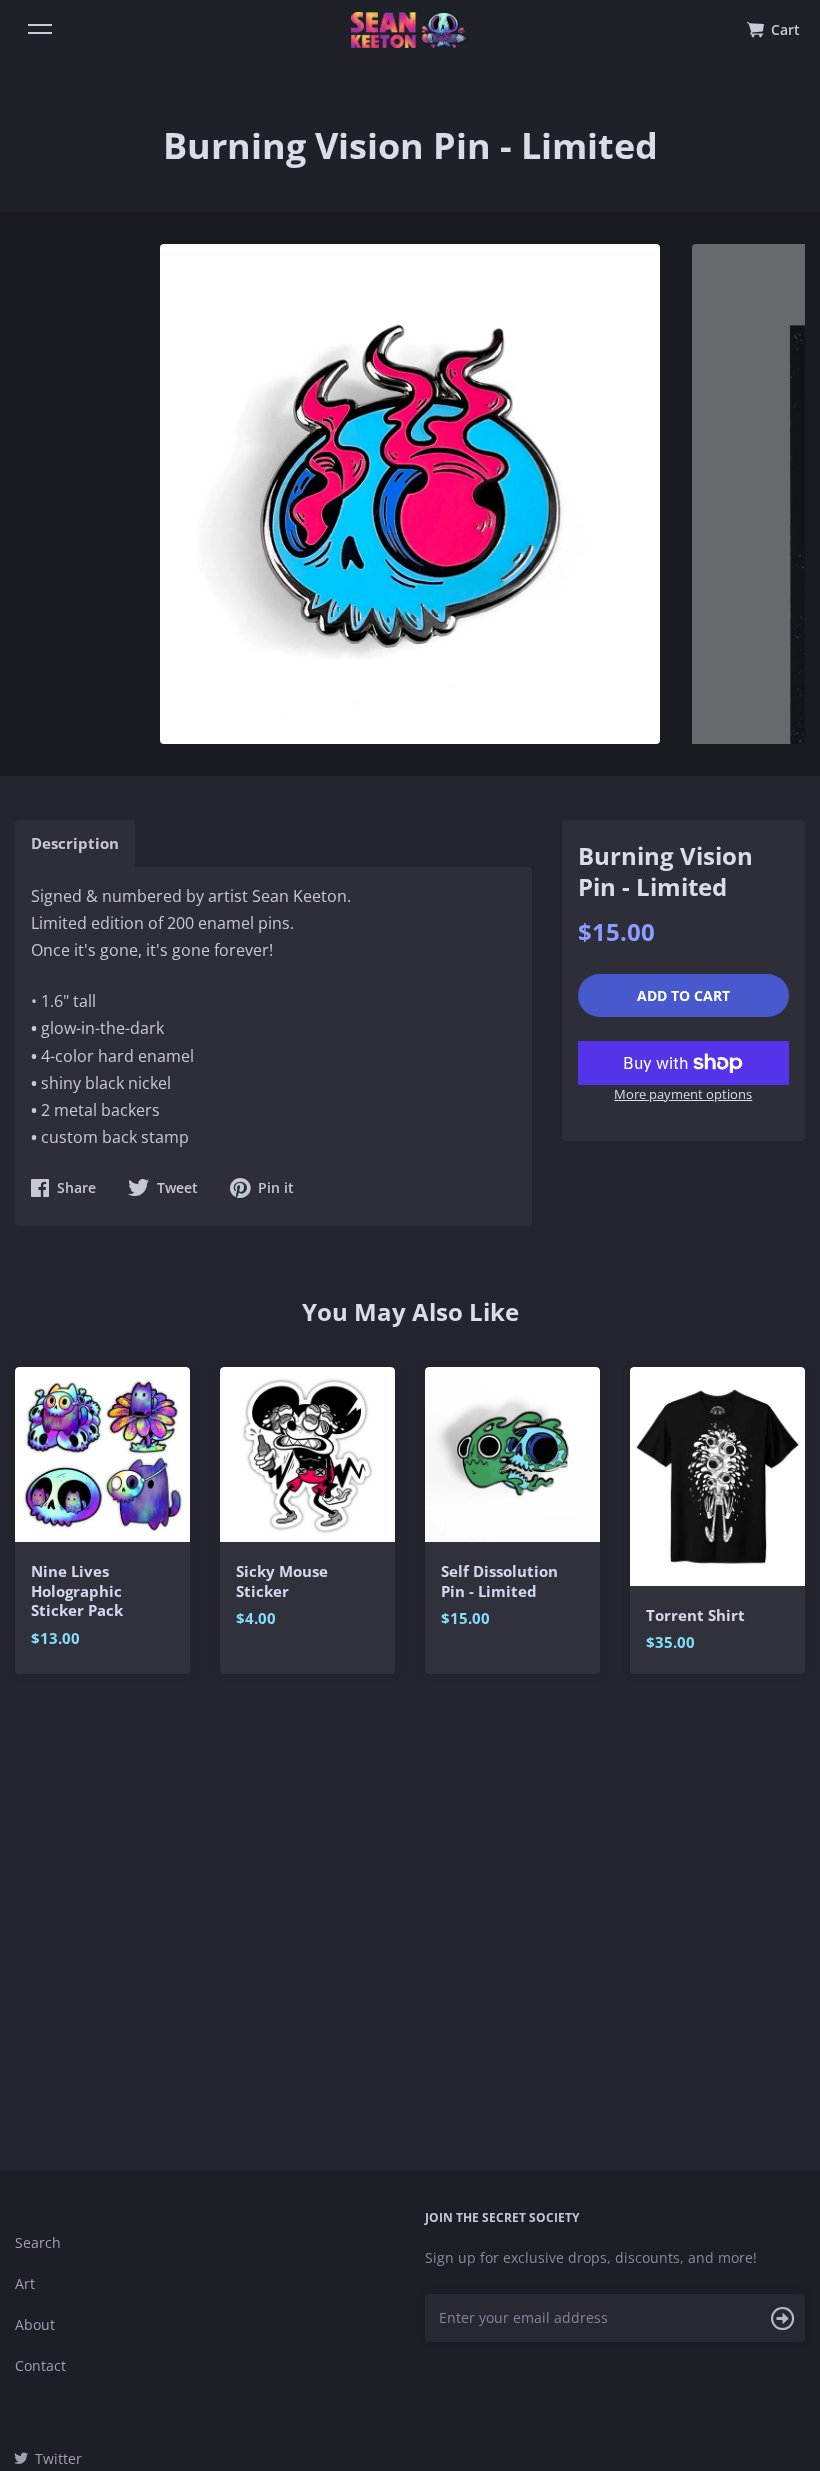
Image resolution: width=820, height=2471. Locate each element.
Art (25, 2283)
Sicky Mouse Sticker (282, 1581)
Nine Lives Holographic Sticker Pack (77, 1591)
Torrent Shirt (695, 1615)
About (35, 2324)
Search (38, 2242)
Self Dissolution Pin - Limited (499, 1581)
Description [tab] (75, 843)
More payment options (683, 1094)
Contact (40, 2365)
